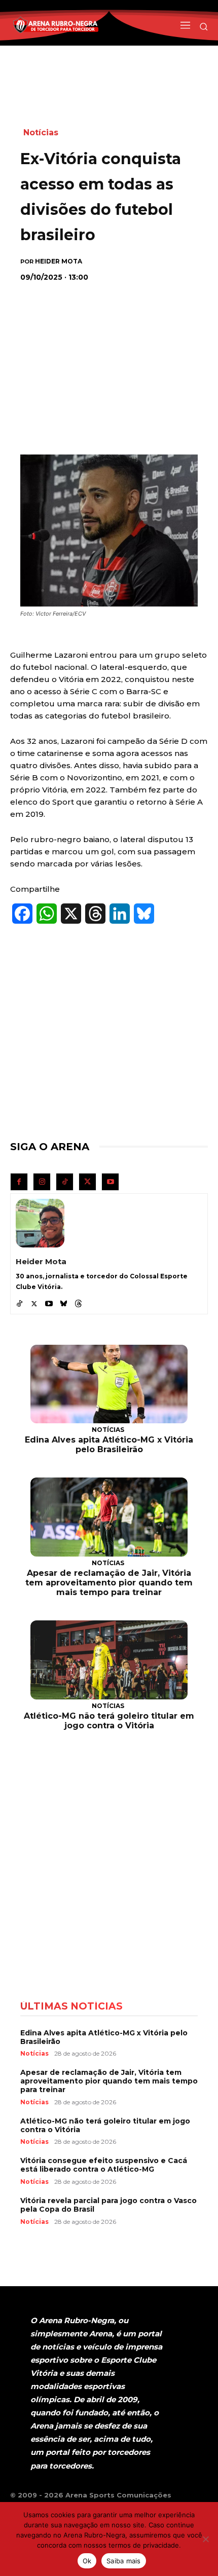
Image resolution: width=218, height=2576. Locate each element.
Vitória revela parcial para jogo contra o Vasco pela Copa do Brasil (108, 2205)
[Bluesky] (64, 1301)
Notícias (41, 132)
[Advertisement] (109, 356)
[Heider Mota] (40, 1223)
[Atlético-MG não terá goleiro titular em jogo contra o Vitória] (109, 1660)
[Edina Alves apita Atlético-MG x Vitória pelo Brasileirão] (109, 1384)
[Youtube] (110, 1182)
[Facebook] (19, 1182)
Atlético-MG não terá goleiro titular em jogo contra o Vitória (109, 1721)
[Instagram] (42, 1182)
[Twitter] (87, 1182)
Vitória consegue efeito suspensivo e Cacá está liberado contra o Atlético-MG (104, 2165)
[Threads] (78, 1301)
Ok (87, 2561)
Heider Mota (59, 261)
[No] (205, 2539)
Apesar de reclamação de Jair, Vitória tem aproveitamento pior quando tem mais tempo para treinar (109, 1583)
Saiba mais (124, 2561)
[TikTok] (65, 1182)
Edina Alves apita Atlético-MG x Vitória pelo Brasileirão (109, 1445)
